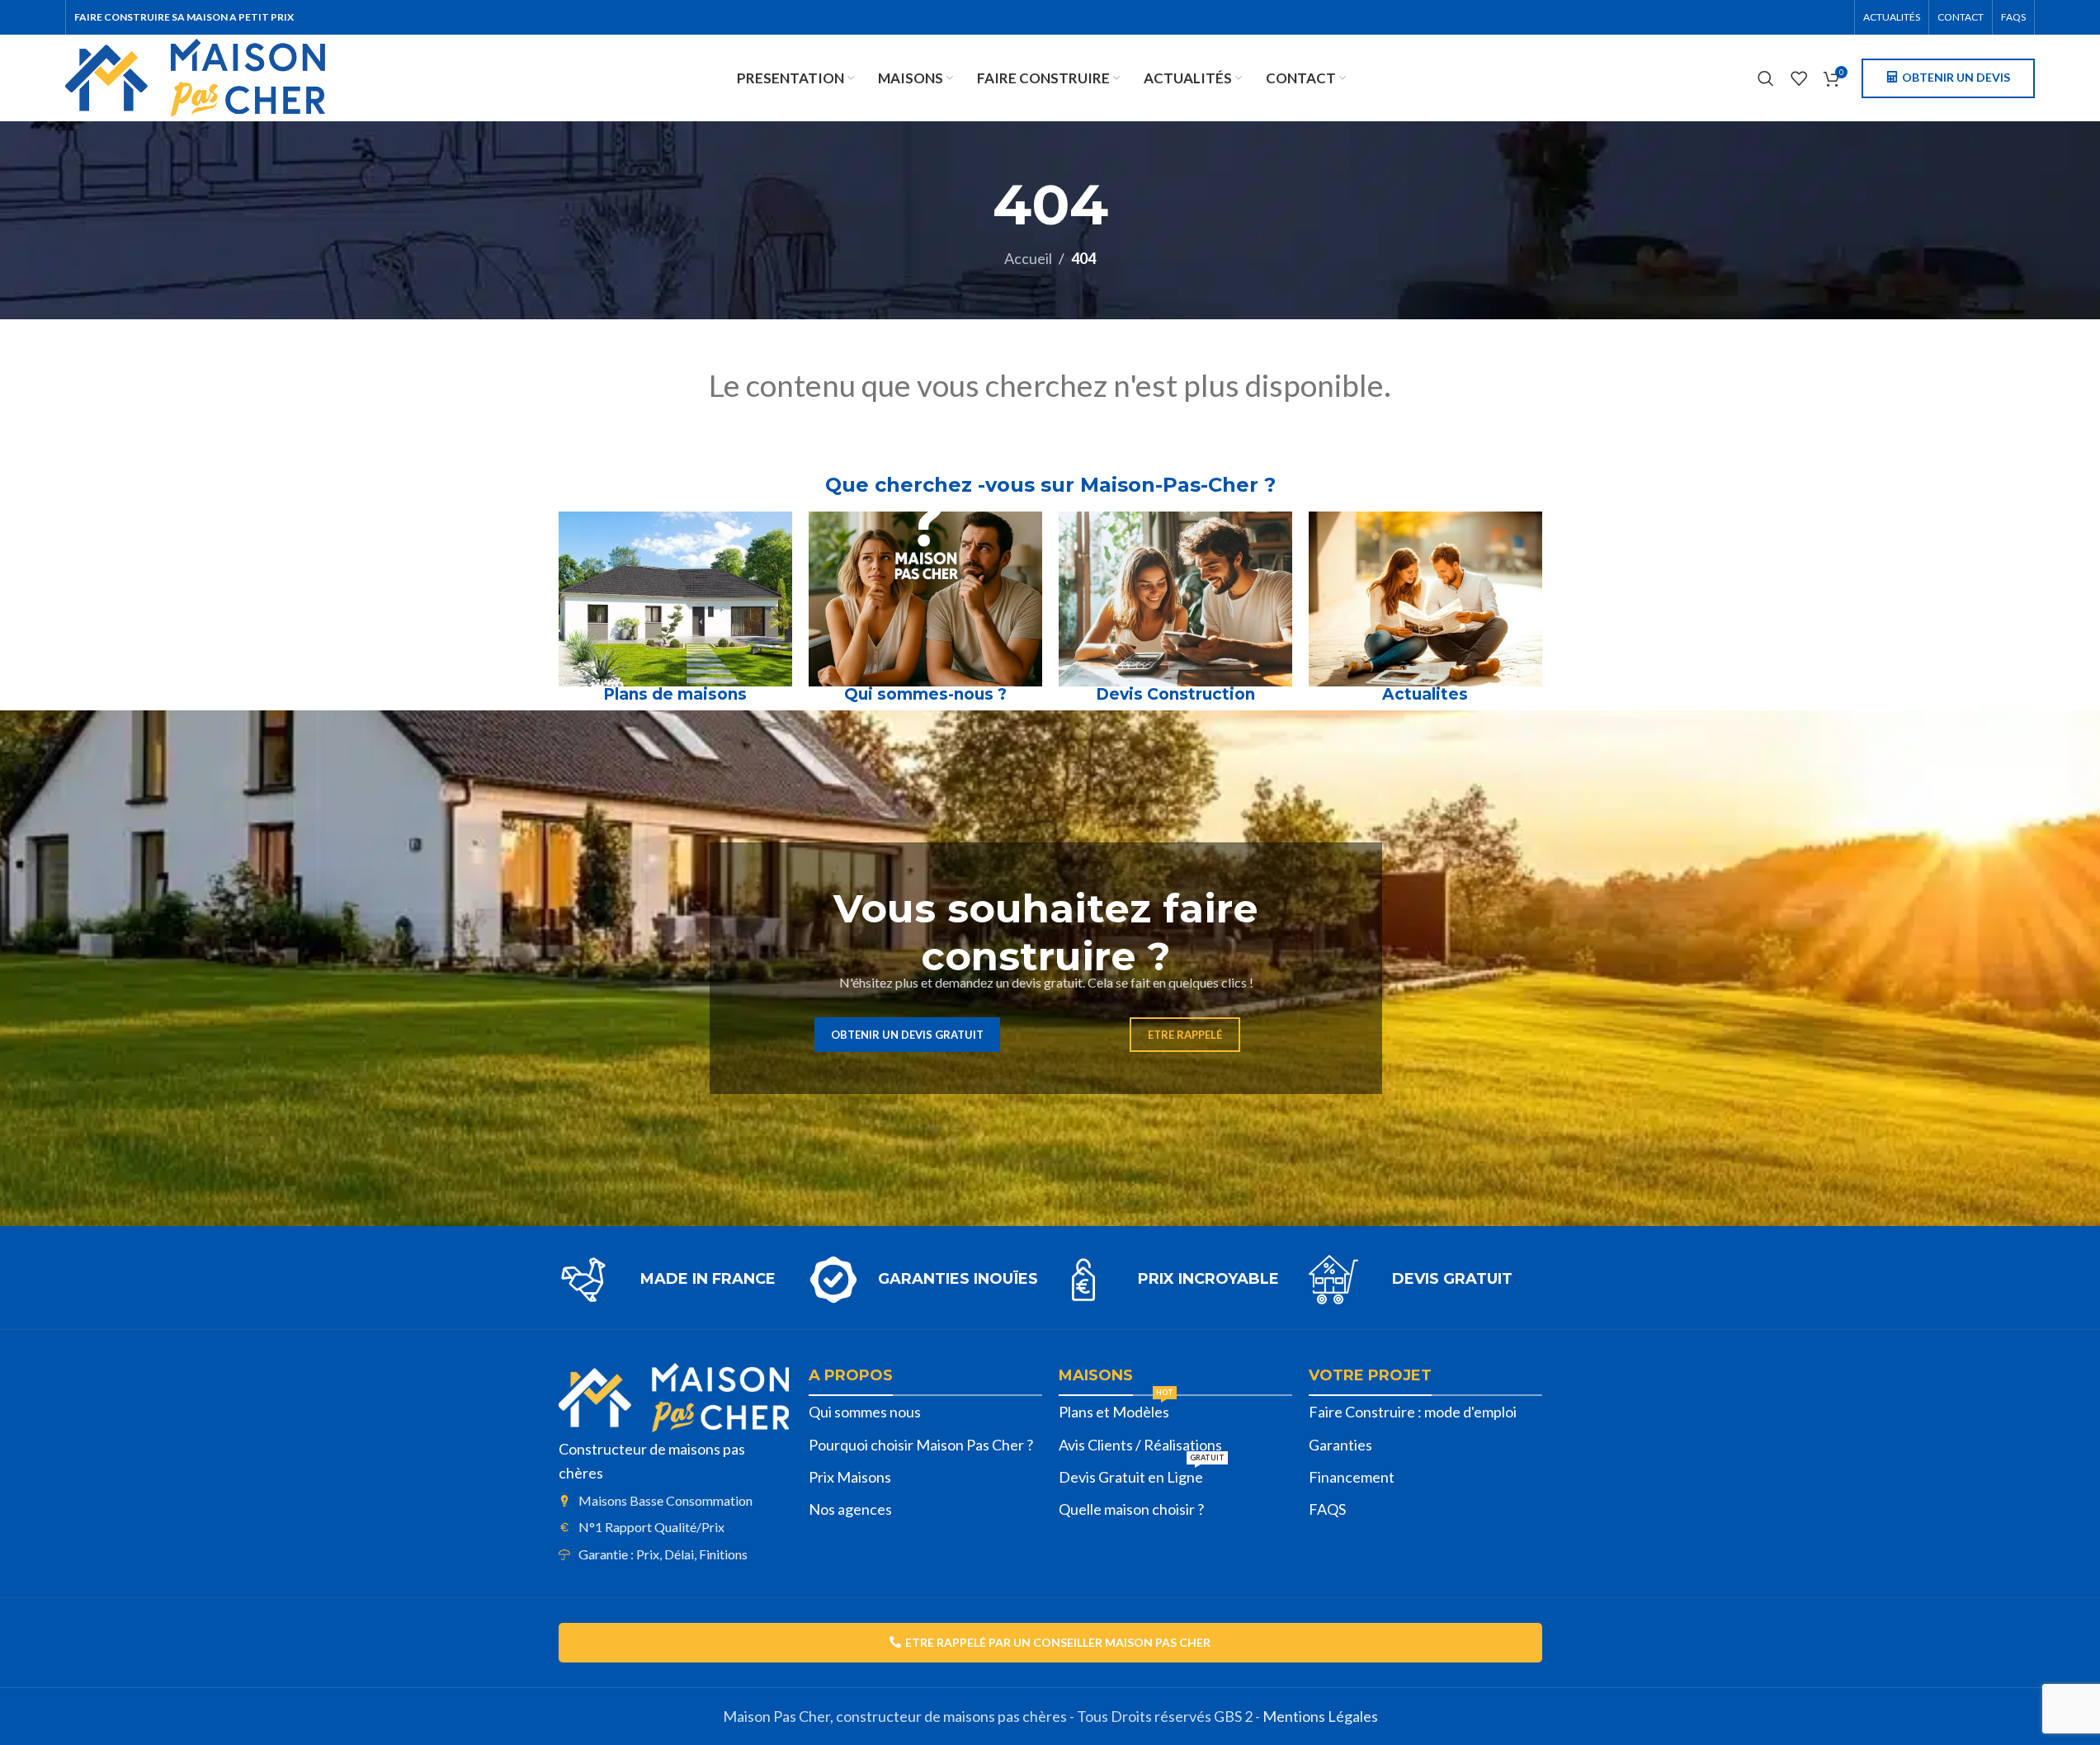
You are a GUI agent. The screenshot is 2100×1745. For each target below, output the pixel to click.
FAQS (1327, 1509)
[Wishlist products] (1799, 78)
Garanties (1340, 1445)
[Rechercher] (1766, 78)
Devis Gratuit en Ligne (1142, 1474)
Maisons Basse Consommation (665, 1500)
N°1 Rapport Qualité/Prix (651, 1527)
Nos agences (850, 1509)
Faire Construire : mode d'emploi (1413, 1412)
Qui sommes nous (865, 1412)
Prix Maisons (850, 1477)
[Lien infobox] (675, 1280)
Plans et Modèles (1116, 1408)
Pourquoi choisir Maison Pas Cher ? (921, 1445)
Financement (1352, 1477)
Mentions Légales (1320, 1716)
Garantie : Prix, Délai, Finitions (663, 1554)
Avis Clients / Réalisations (1140, 1445)
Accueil (1028, 258)
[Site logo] (195, 76)
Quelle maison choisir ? (1131, 1509)
